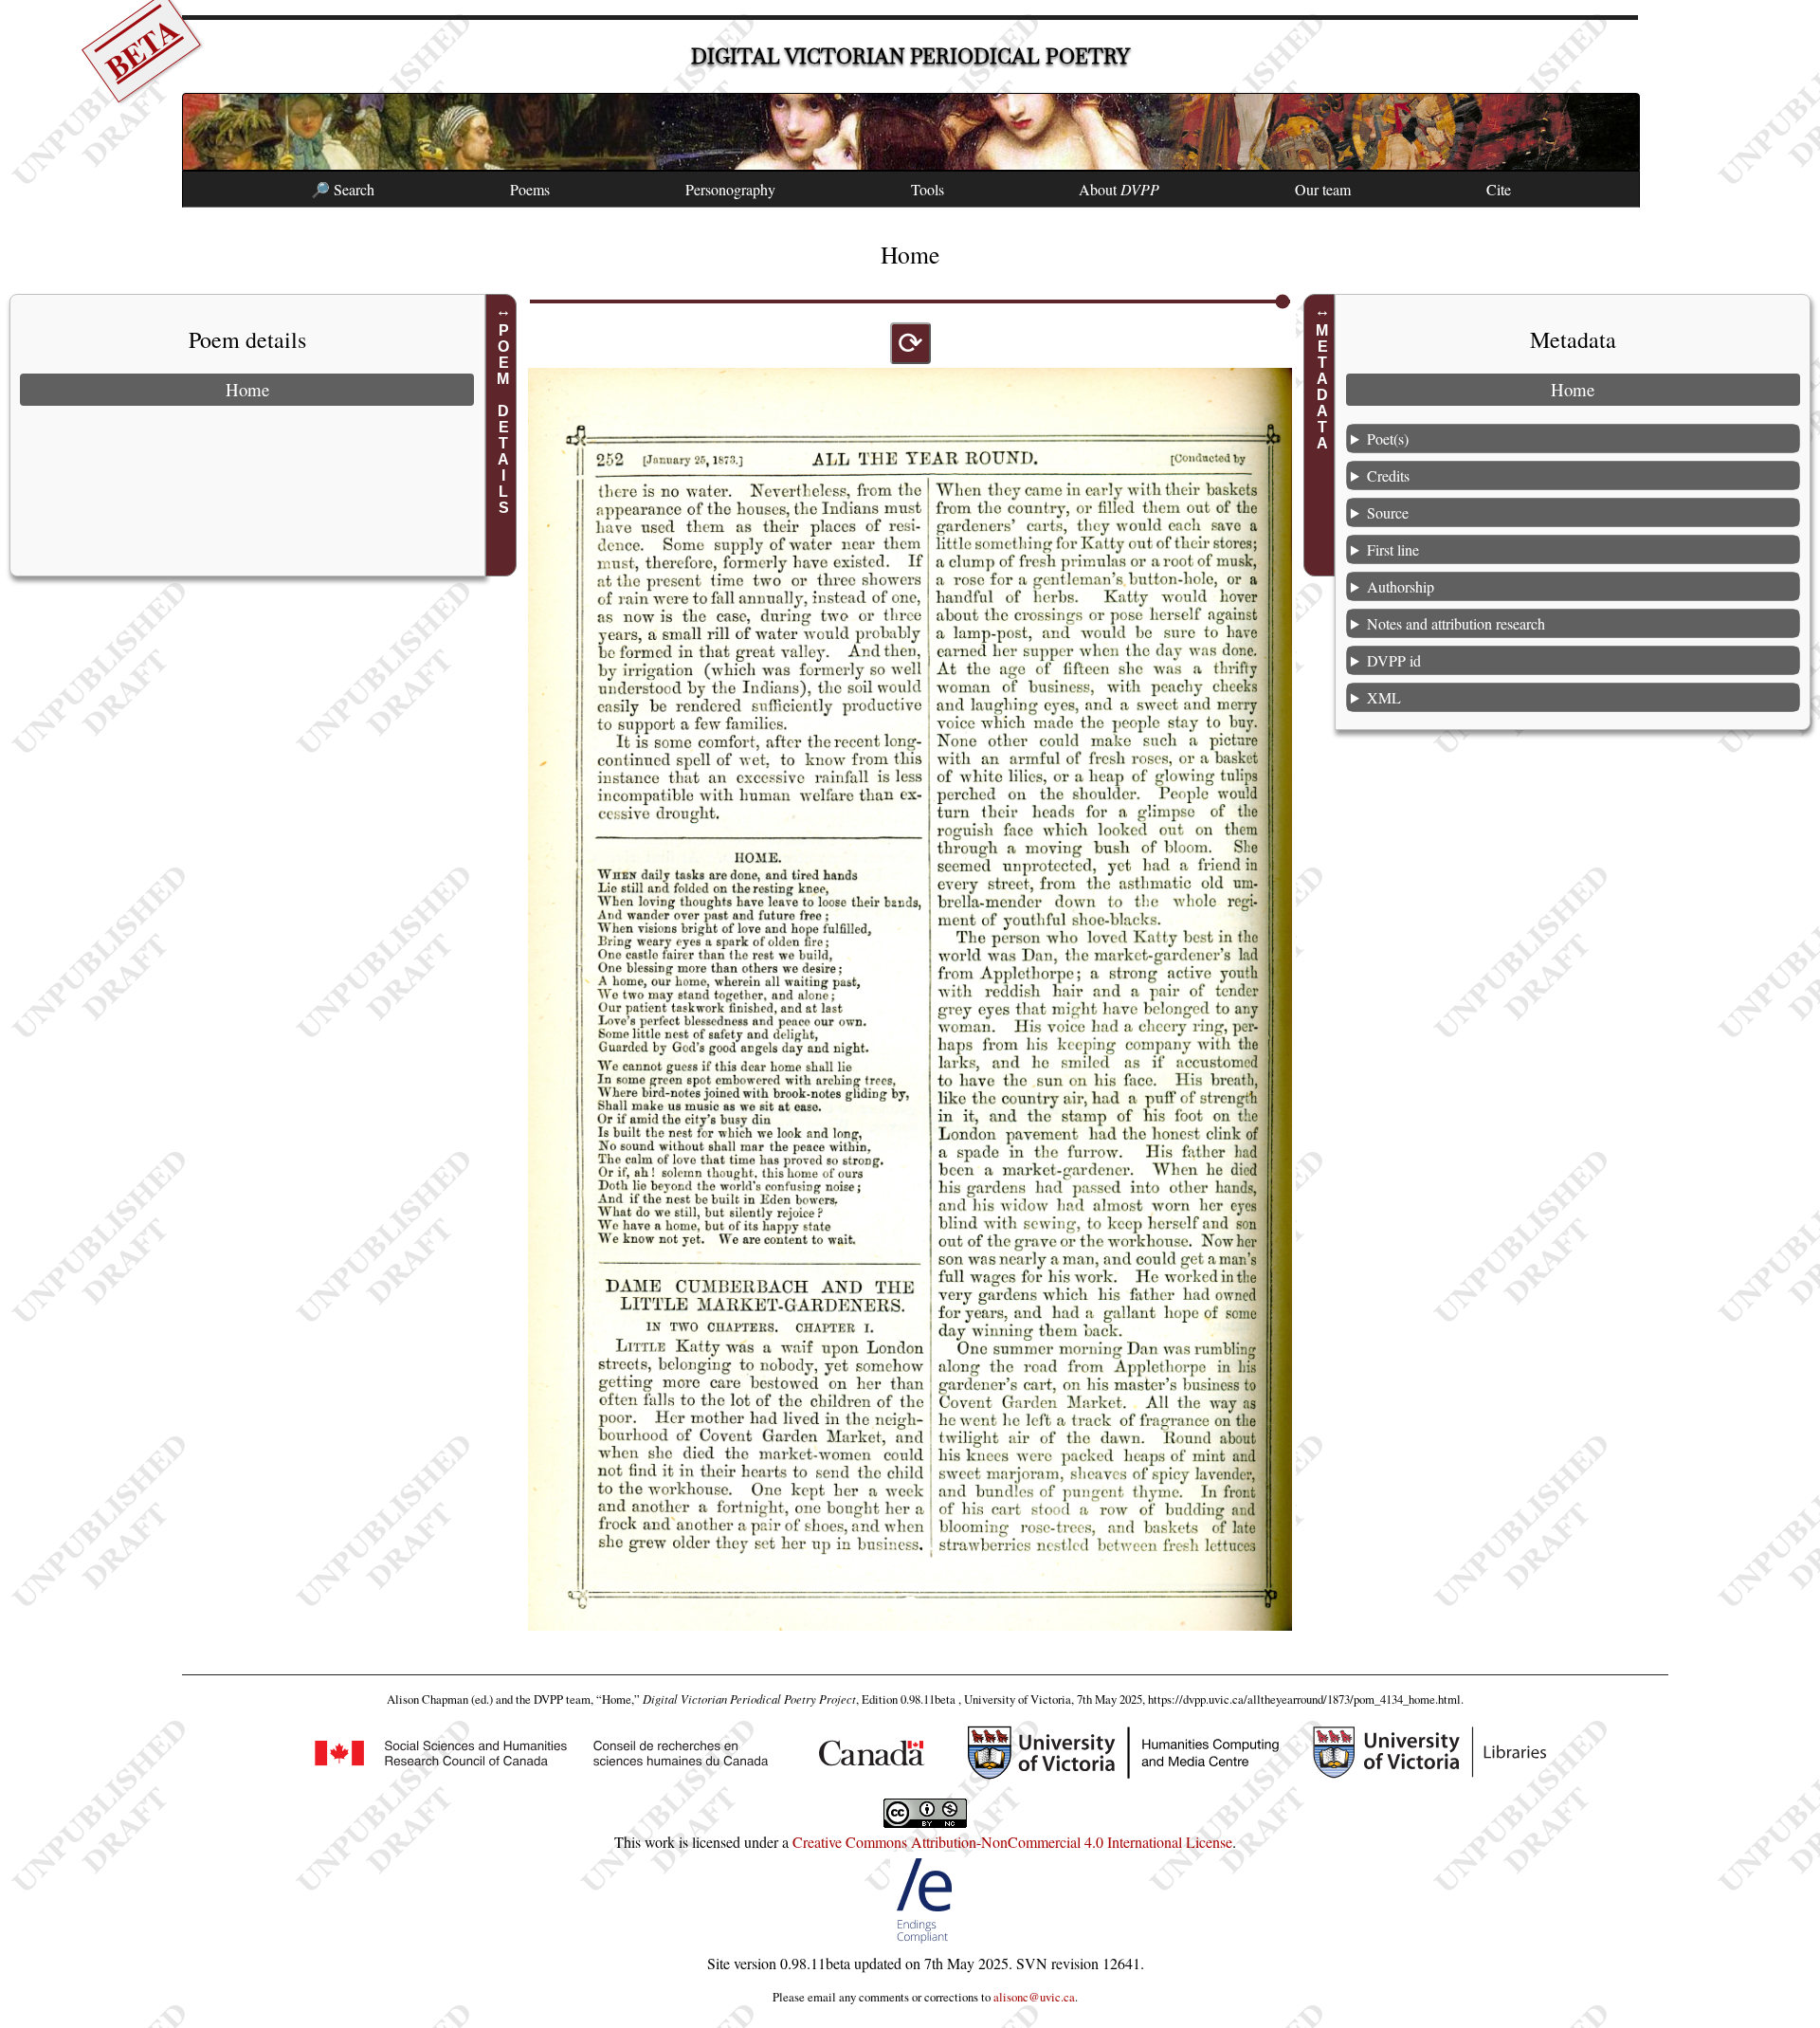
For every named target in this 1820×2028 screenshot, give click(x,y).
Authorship (1401, 586)
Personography (730, 189)
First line (1393, 549)
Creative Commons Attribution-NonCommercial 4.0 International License (1012, 1842)
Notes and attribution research (1456, 623)
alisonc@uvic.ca (1034, 1997)
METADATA (1322, 387)
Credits (1388, 475)
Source (1388, 512)
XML (1384, 697)
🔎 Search (343, 189)
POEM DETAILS (504, 419)
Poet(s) (1388, 438)
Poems (530, 189)
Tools (928, 189)
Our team (1323, 189)
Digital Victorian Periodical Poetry (910, 56)
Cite (1499, 189)
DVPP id (1394, 660)
